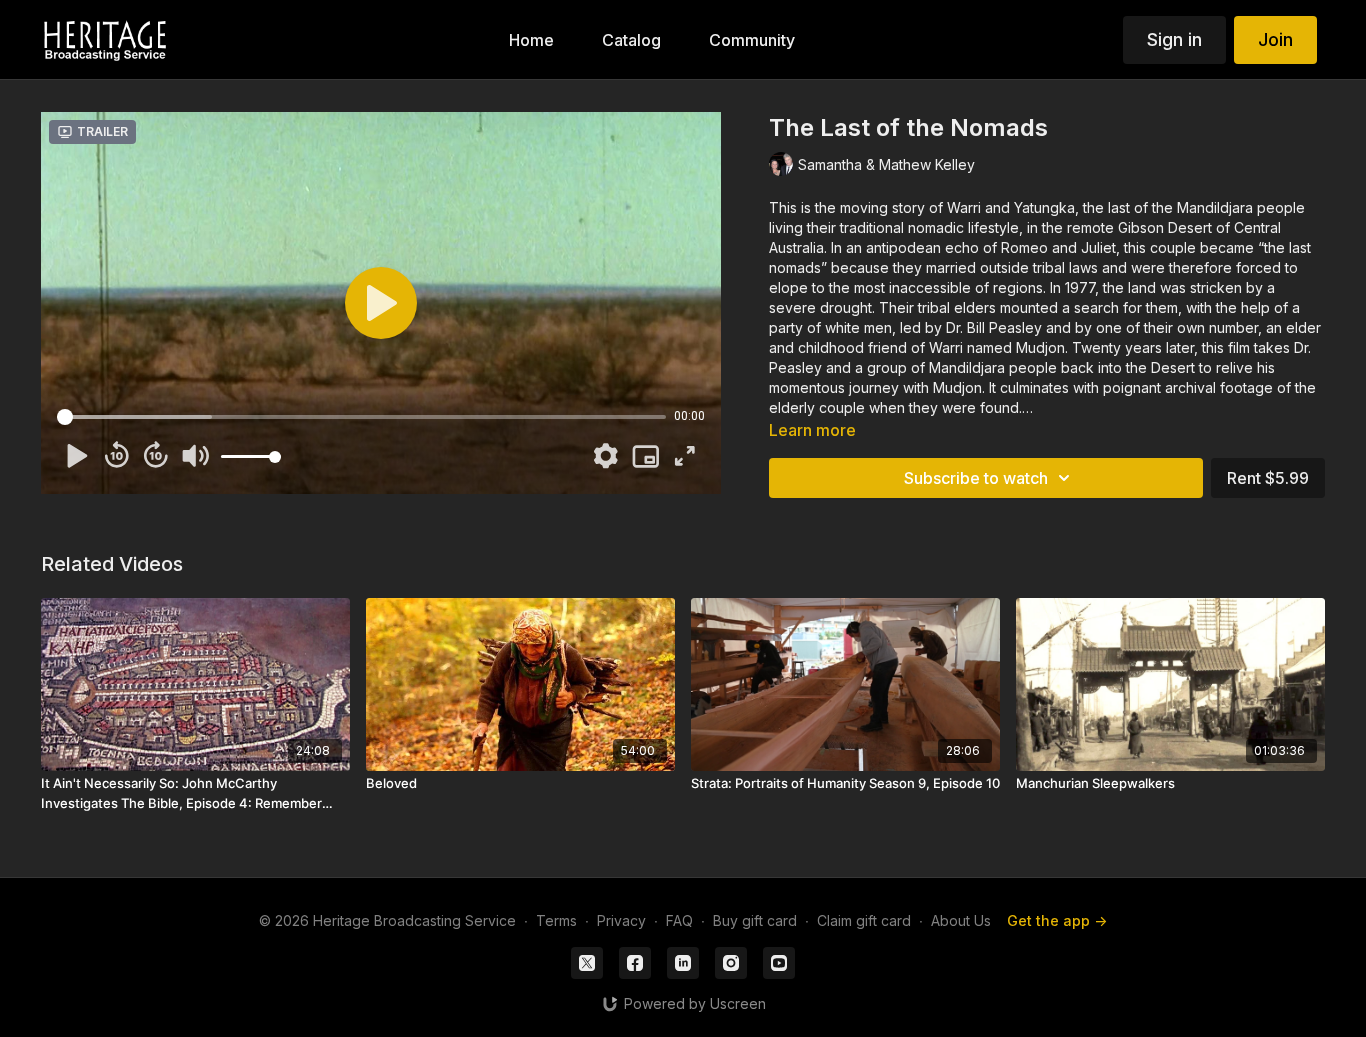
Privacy (621, 920)
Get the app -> (1057, 920)
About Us (961, 920)
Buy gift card (755, 920)
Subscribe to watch (976, 478)
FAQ (679, 920)
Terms (556, 920)
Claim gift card (864, 920)
